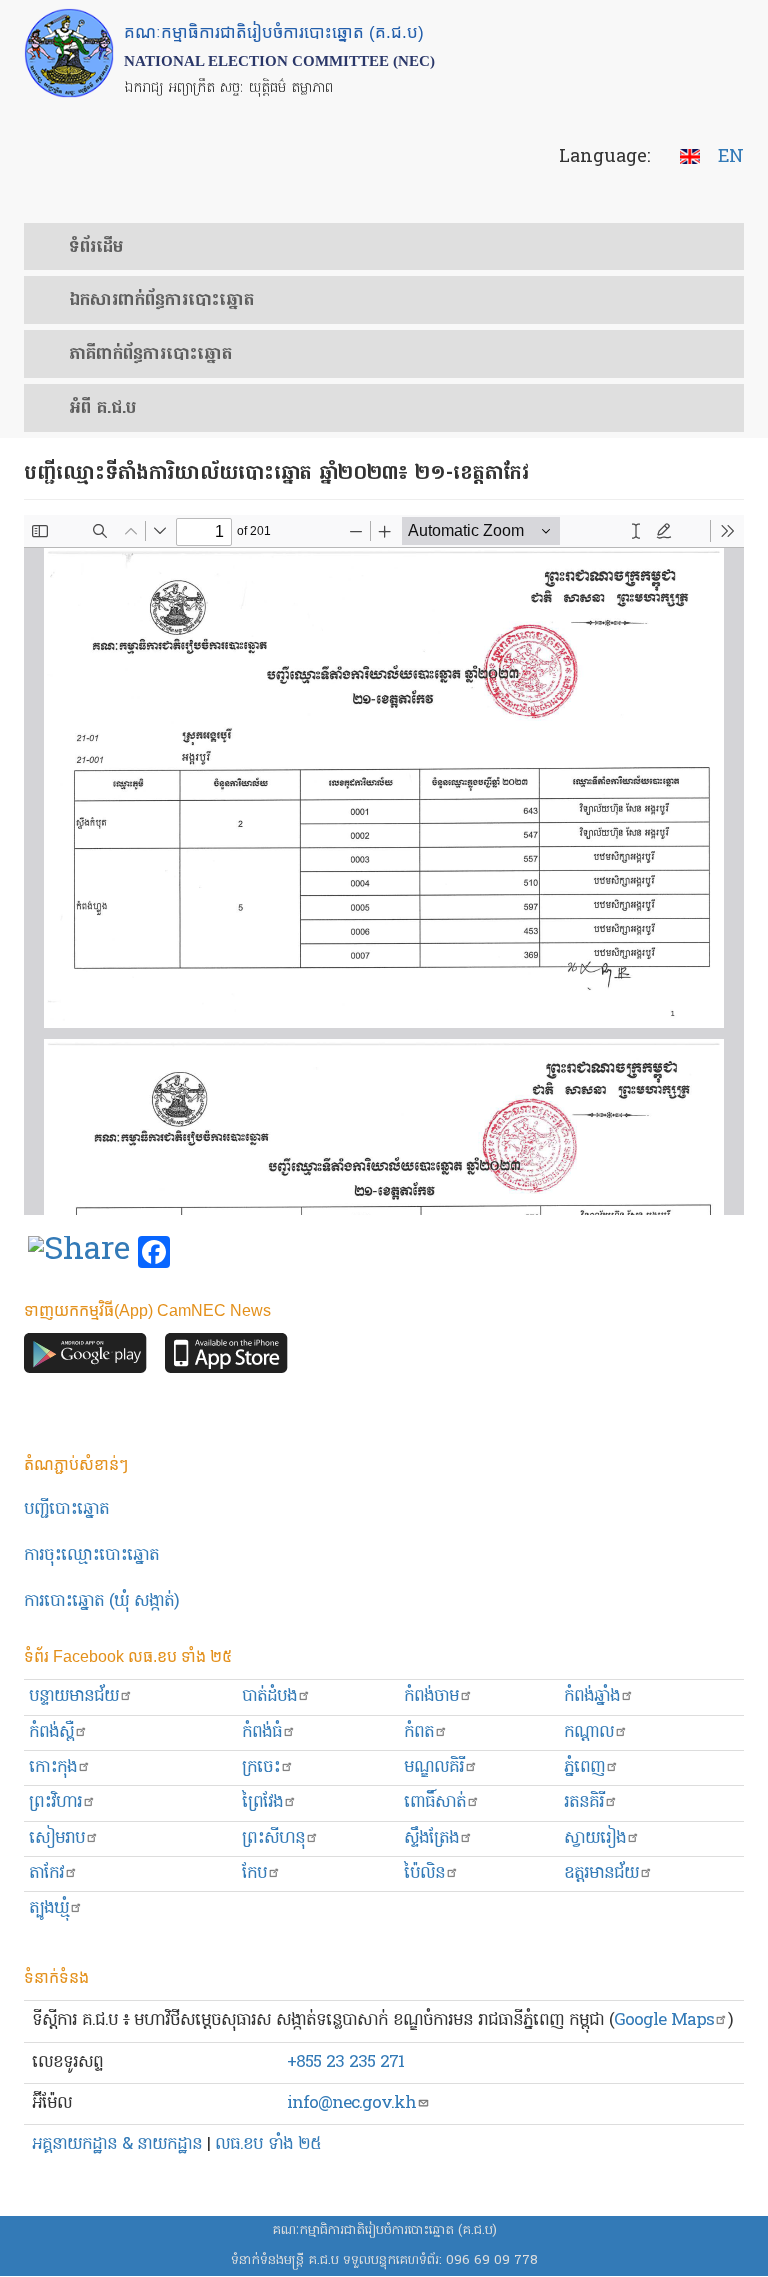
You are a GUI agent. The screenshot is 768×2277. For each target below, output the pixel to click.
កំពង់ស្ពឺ (51, 1732)
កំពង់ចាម (431, 1696)
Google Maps (664, 2020)
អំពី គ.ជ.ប (102, 409)
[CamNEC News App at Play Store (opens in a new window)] (85, 1358)
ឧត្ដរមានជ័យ (601, 1873)
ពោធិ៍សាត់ (435, 1802)
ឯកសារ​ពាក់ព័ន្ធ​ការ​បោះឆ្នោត (161, 301)
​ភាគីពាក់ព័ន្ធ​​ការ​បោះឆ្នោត (150, 355)
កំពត (419, 1732)
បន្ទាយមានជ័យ (74, 1696)
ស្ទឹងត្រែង (431, 1838)
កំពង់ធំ (262, 1732)
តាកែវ (46, 1873)
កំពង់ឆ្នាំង (592, 1696)
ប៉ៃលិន (424, 1873)
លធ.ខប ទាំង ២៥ (268, 2144)
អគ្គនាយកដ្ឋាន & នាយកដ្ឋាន (117, 2144)
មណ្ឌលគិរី (434, 1767)
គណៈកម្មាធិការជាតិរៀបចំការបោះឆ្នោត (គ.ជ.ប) (384, 2230)
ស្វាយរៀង (595, 1838)
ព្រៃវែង (262, 1802)
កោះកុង (53, 1767)
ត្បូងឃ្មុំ (49, 1908)
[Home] (69, 53)
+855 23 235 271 (345, 2062)
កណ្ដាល (589, 1732)
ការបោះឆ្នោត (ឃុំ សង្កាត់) (101, 1601)
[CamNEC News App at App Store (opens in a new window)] (226, 1358)
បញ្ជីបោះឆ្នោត (66, 1509)
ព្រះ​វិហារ (55, 1802)
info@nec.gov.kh (351, 2103)
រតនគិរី (584, 1802)
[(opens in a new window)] (79, 1253)
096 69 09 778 (492, 2260)
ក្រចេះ (261, 1767)
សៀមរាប (57, 1838)
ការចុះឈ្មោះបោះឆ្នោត (91, 1555)
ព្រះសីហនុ (273, 1838)
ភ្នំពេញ (584, 1767)
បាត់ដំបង (269, 1696)
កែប (254, 1873)
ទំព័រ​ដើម (96, 248)
